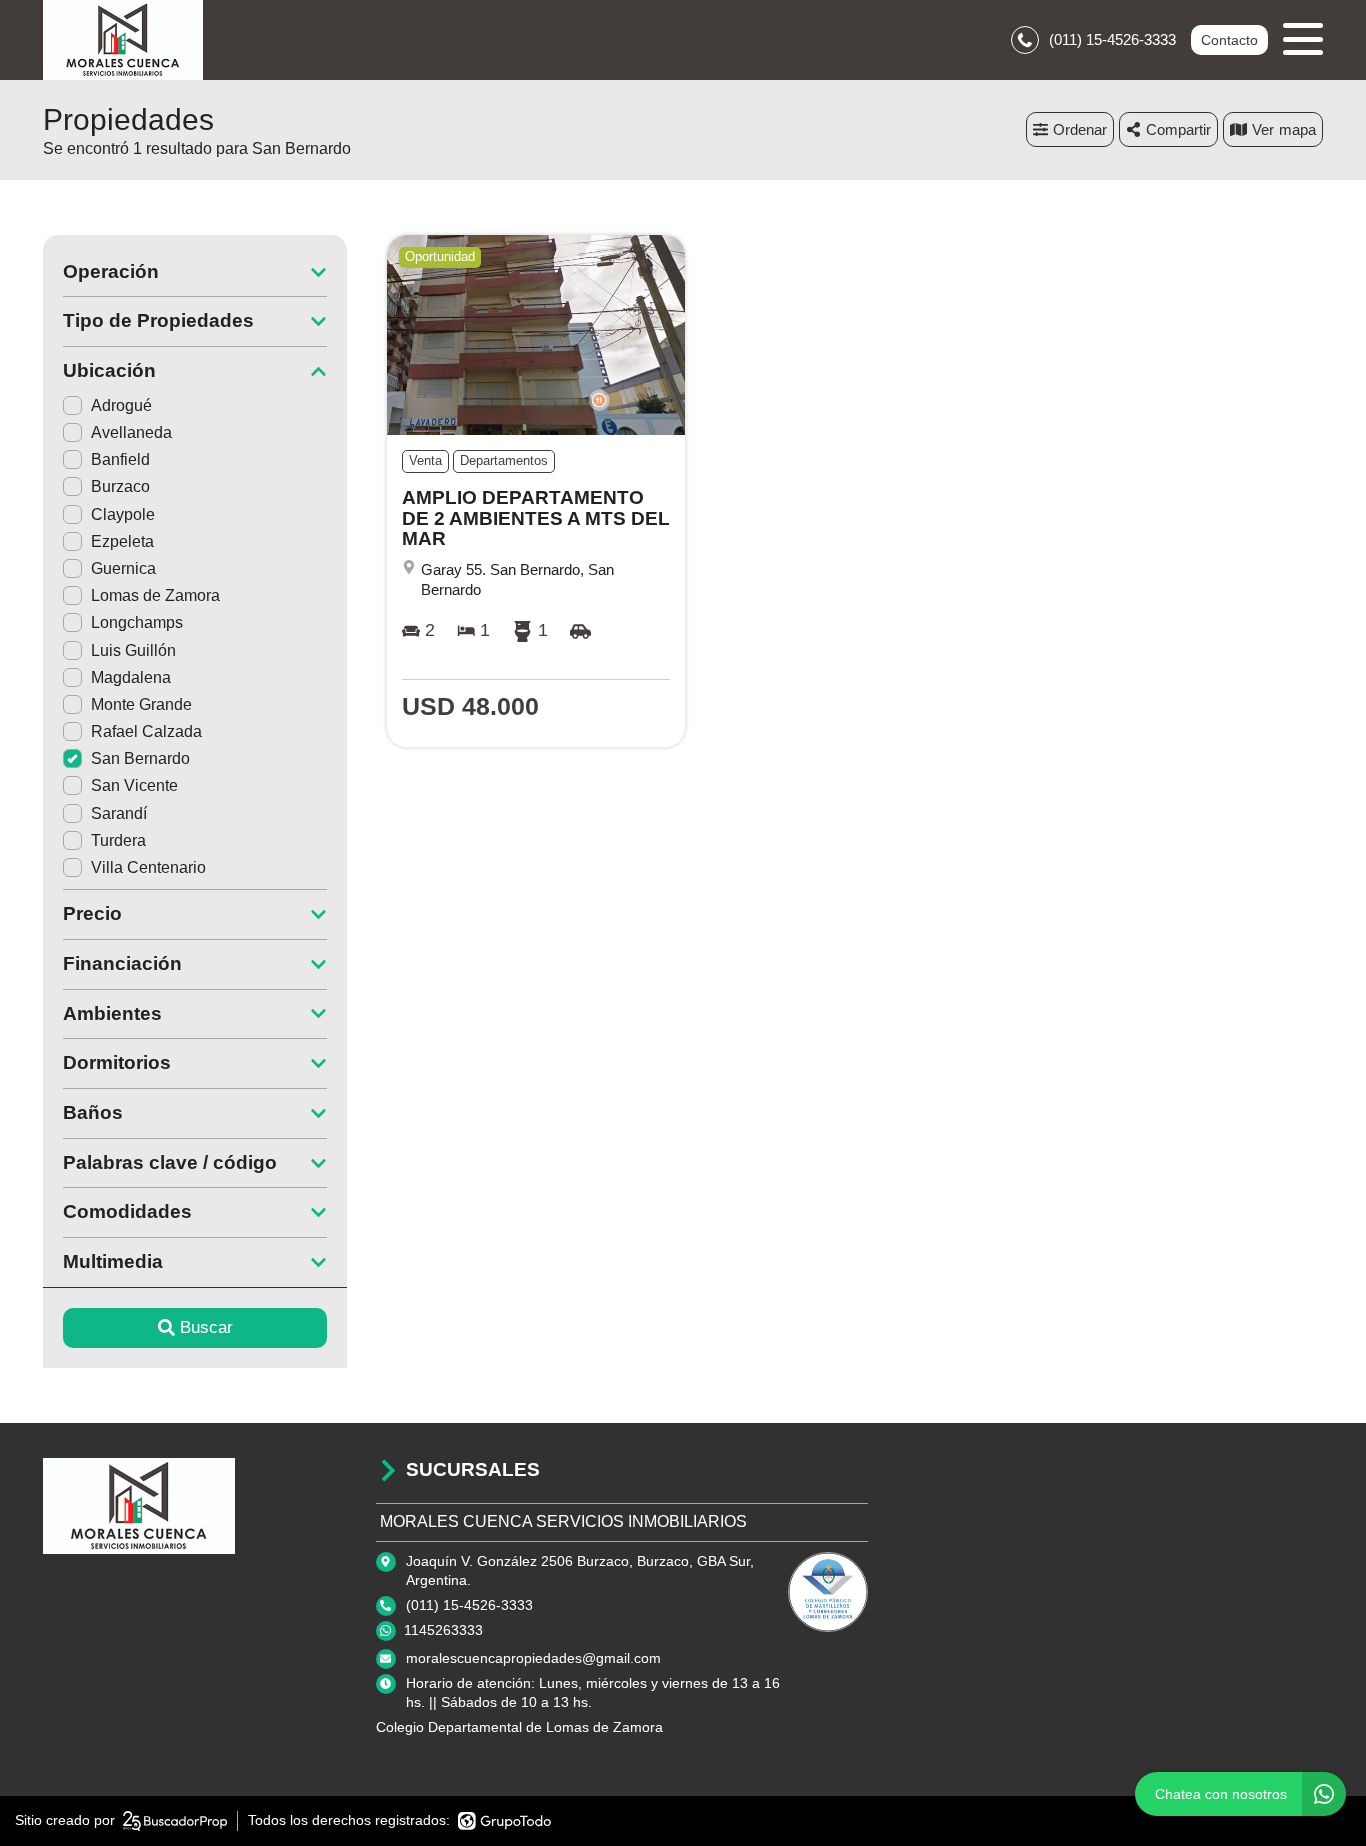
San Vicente (134, 785)
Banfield (120, 459)
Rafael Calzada (146, 731)
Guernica (123, 568)
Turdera (118, 840)
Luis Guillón (133, 650)
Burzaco (120, 486)
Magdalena (131, 677)
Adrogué (121, 405)
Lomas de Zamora (155, 595)
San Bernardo (140, 758)
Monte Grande (141, 704)
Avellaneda (131, 432)
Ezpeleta (122, 541)
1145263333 (443, 1630)
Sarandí (119, 813)
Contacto (1229, 40)
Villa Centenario (148, 867)
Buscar (206, 1327)
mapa (1297, 129)
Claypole (123, 514)
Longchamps (137, 622)
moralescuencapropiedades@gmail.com (533, 1658)
